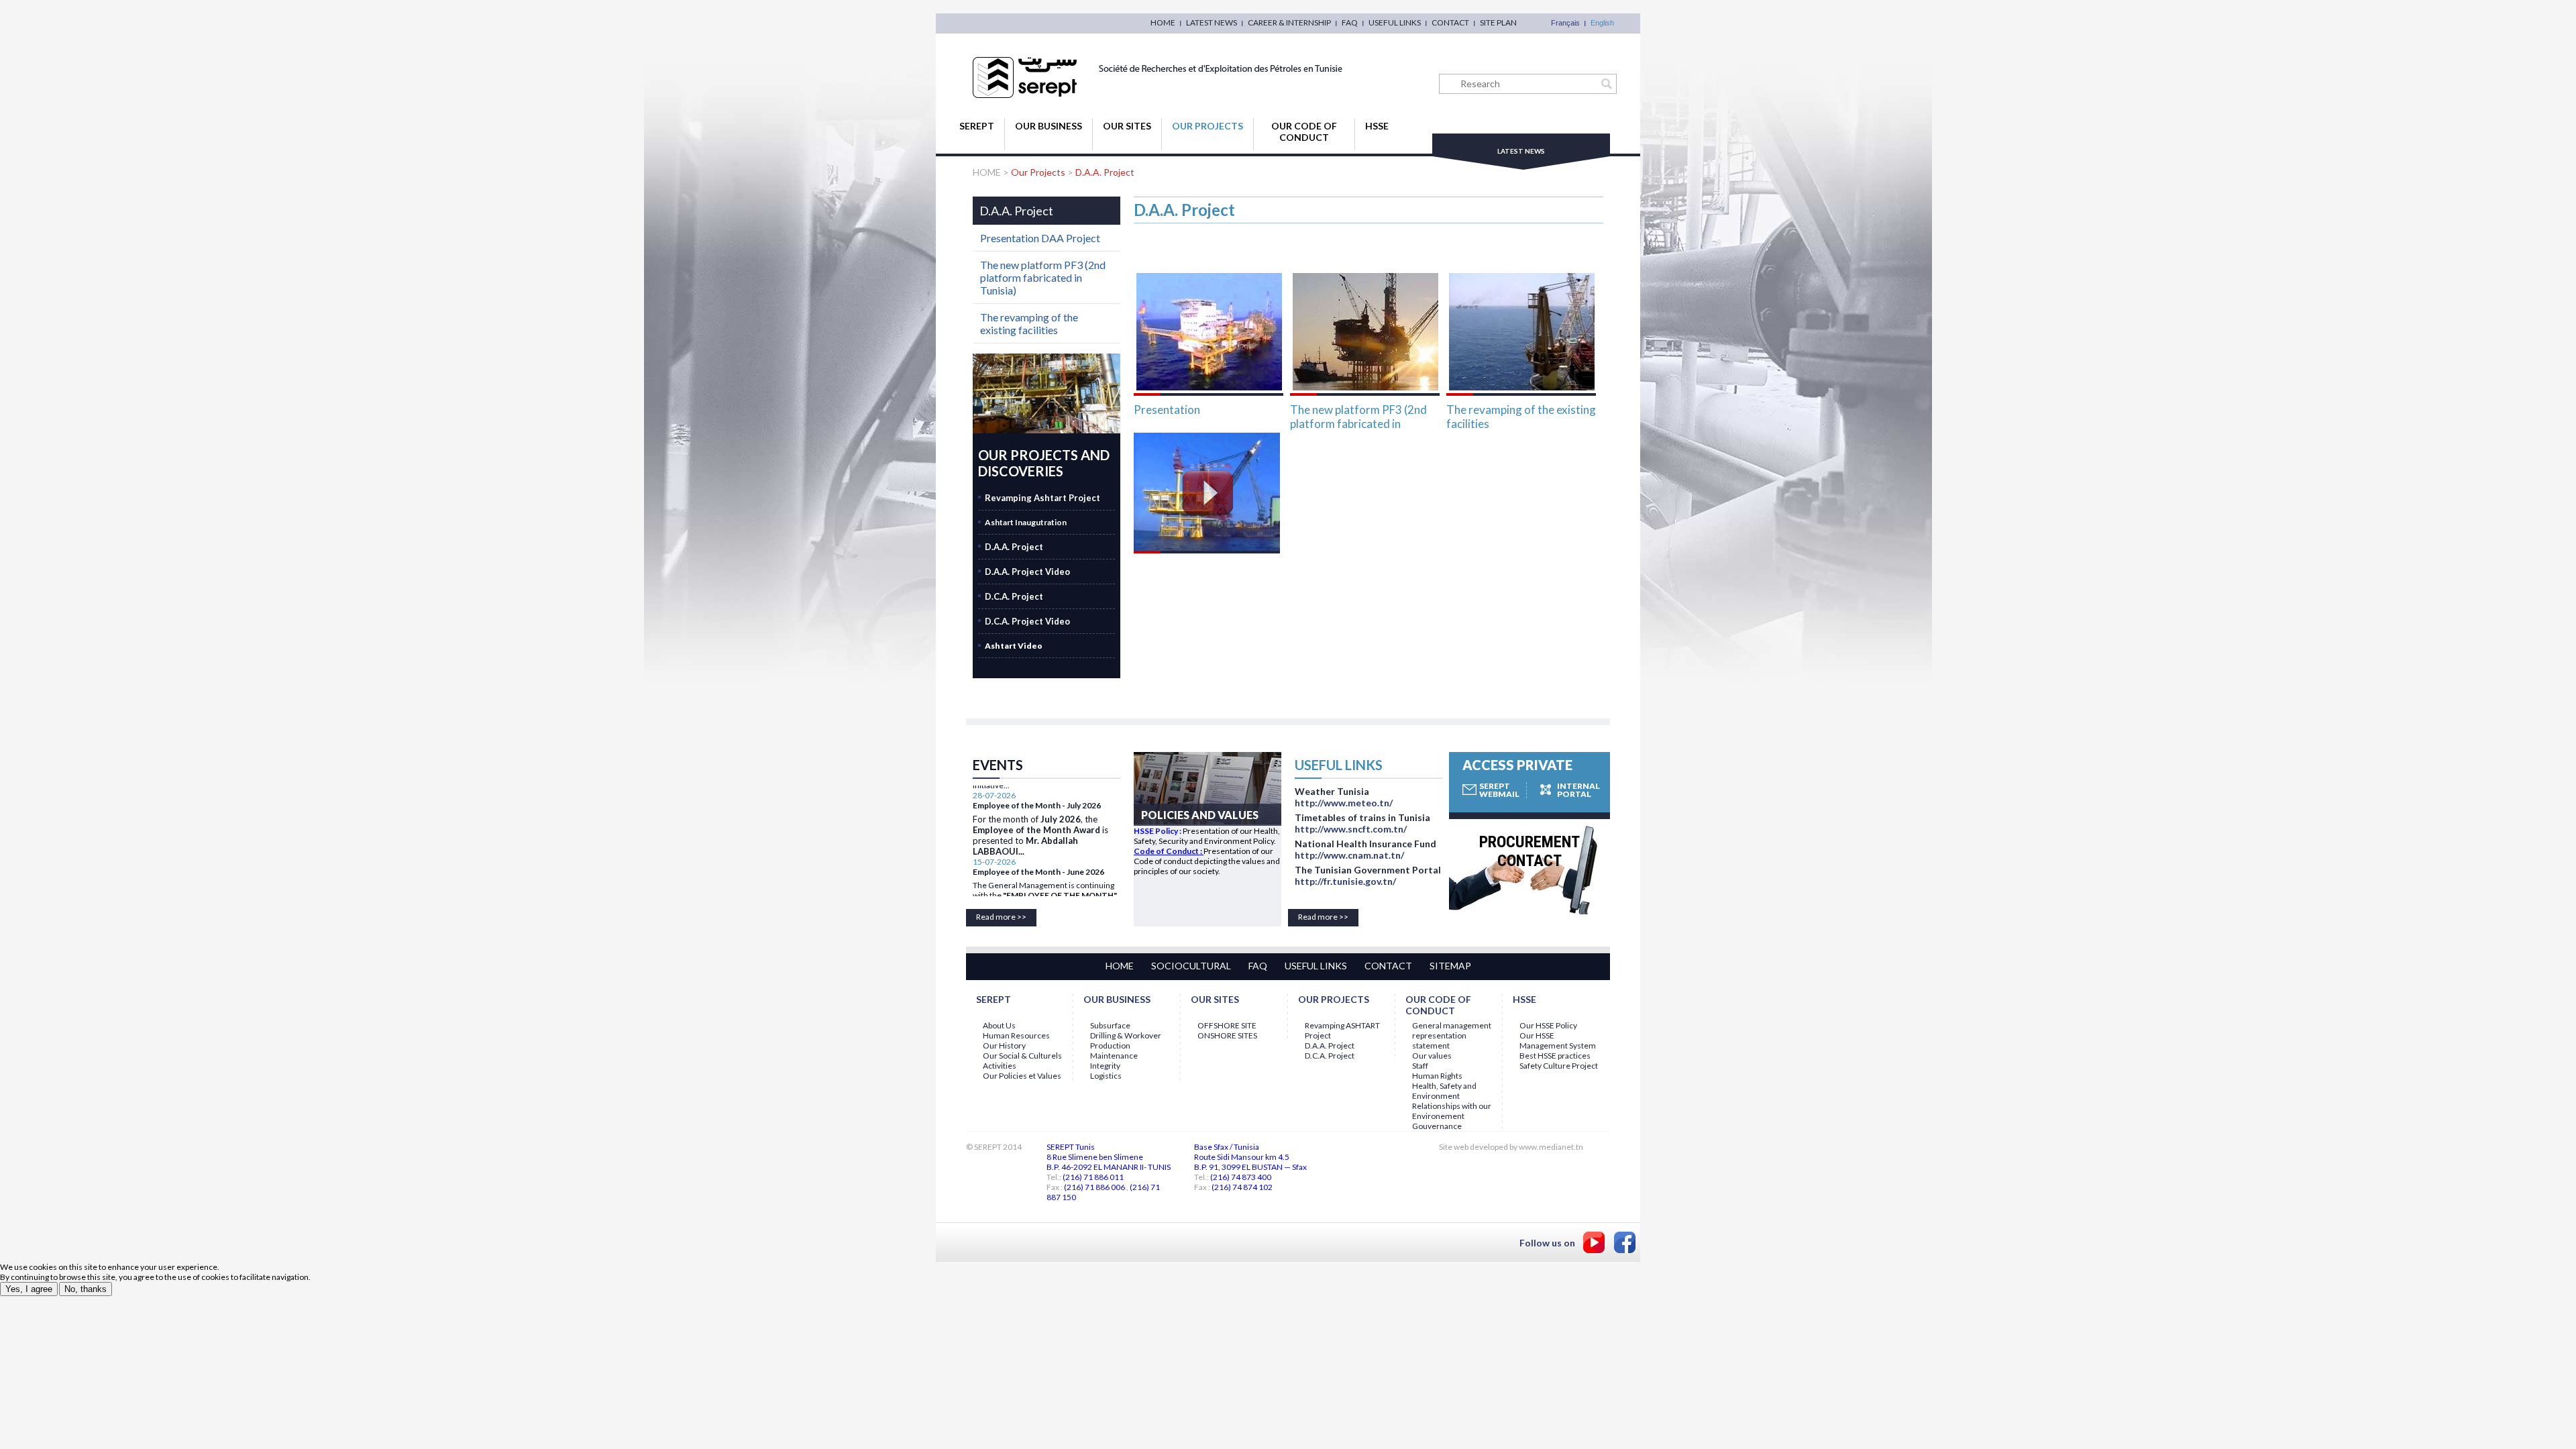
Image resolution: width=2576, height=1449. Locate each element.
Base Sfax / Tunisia (1227, 1147)
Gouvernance (1437, 1126)
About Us (999, 1025)
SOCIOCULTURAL (1191, 966)
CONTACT (1450, 22)
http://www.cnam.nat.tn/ (1349, 855)
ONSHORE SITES (1227, 1035)
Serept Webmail (1499, 790)
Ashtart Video (1014, 646)
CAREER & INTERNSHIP (1289, 22)
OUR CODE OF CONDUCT (1304, 131)
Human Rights (1437, 1076)
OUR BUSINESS (1049, 126)
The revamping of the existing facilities (1521, 416)
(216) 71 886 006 (1094, 1187)
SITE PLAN (1498, 22)
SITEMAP (1450, 966)
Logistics (1106, 1076)
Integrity (1105, 1066)
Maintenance (1114, 1056)
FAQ (1350, 22)
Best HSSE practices (1555, 1056)
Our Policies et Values (1022, 1076)
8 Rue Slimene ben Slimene (1095, 1157)
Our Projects (1207, 126)
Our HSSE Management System (1558, 1040)
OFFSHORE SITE (1227, 1025)
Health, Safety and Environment (1444, 1091)
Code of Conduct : (1169, 851)
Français (1565, 23)
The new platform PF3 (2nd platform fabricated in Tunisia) (1358, 416)
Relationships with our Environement (1452, 1111)
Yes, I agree (29, 1289)
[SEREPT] (1159, 95)
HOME (1163, 22)
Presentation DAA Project (1040, 238)
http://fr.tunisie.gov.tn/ (1345, 881)
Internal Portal (1578, 790)
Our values (1432, 1056)
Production (1110, 1045)
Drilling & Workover (1126, 1035)
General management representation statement (1452, 1035)
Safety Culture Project (1559, 1066)
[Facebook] (1625, 1242)
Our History (1004, 1045)
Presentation (1167, 410)
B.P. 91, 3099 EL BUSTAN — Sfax (1250, 1167)
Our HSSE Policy (1548, 1025)
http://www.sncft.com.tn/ (1351, 829)
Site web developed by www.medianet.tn (1511, 1147)
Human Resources (1016, 1035)
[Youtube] (1594, 1242)
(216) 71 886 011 (1093, 1177)
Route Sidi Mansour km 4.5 (1242, 1157)
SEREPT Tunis (1071, 1147)
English (1602, 23)
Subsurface (1110, 1025)
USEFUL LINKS (1395, 22)
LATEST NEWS (1212, 22)
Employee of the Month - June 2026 (1038, 850)
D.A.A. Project (1105, 172)
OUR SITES (1127, 126)
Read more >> (1001, 917)
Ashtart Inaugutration (1026, 522)
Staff (1420, 1066)
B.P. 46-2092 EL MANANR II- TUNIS (1109, 1167)
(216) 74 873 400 (1241, 1177)
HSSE (1377, 126)
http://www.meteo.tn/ (1344, 803)
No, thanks (86, 1289)
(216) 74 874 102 (1242, 1187)
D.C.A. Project (1330, 1056)
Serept (977, 126)
